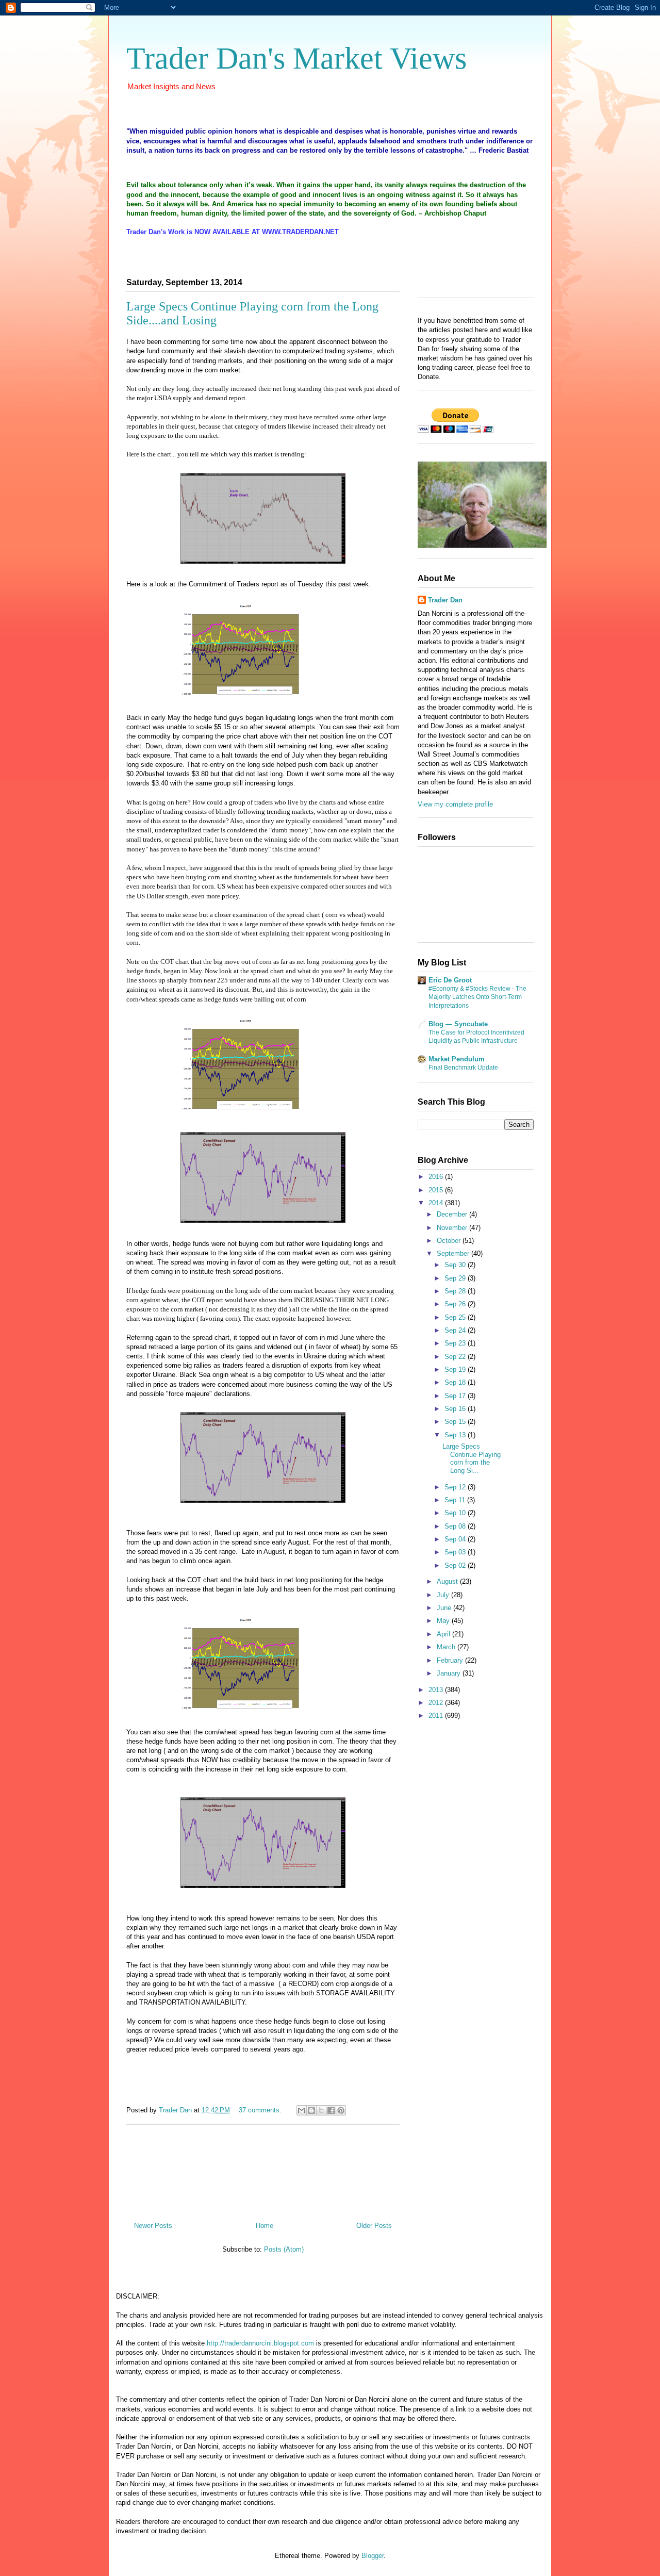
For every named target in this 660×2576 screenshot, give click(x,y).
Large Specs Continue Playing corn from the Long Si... (472, 1458)
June (445, 1608)
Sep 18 (456, 1382)
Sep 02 (456, 1565)
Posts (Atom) (284, 2249)
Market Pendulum (457, 1059)
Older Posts (374, 2226)
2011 (437, 1716)
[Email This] (302, 2110)
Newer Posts (153, 2226)
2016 (437, 1177)
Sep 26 (456, 1304)
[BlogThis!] (311, 2110)
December (453, 1214)
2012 (437, 1703)
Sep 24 (456, 1330)
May (444, 1621)
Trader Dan (445, 600)
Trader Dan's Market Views (296, 58)
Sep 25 (456, 1317)
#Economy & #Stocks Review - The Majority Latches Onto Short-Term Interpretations (477, 997)
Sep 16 (456, 1409)
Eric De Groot (450, 980)
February (451, 1660)
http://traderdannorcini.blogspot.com (260, 2343)
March (447, 1647)
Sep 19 (456, 1369)
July (444, 1595)
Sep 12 (456, 1487)
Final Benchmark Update (463, 1068)
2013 (437, 1690)
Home (265, 2226)
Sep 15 (456, 1422)
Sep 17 (456, 1396)
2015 (437, 1190)
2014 (437, 1203)
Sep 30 (456, 1265)
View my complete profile (455, 804)
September (454, 1253)
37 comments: (261, 2110)
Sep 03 (456, 1552)
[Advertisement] (263, 2169)
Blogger (373, 2556)
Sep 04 (456, 1539)
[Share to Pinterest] (341, 2110)
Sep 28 (456, 1291)
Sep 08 (456, 1526)
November (453, 1228)
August (448, 1581)
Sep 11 (456, 1500)
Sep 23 (456, 1343)
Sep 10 (456, 1513)
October (450, 1241)
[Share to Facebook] (331, 2110)
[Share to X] (321, 2110)
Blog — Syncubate (458, 1024)
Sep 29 (456, 1278)
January (450, 1673)
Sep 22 (456, 1357)
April (444, 1634)
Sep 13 (456, 1435)
